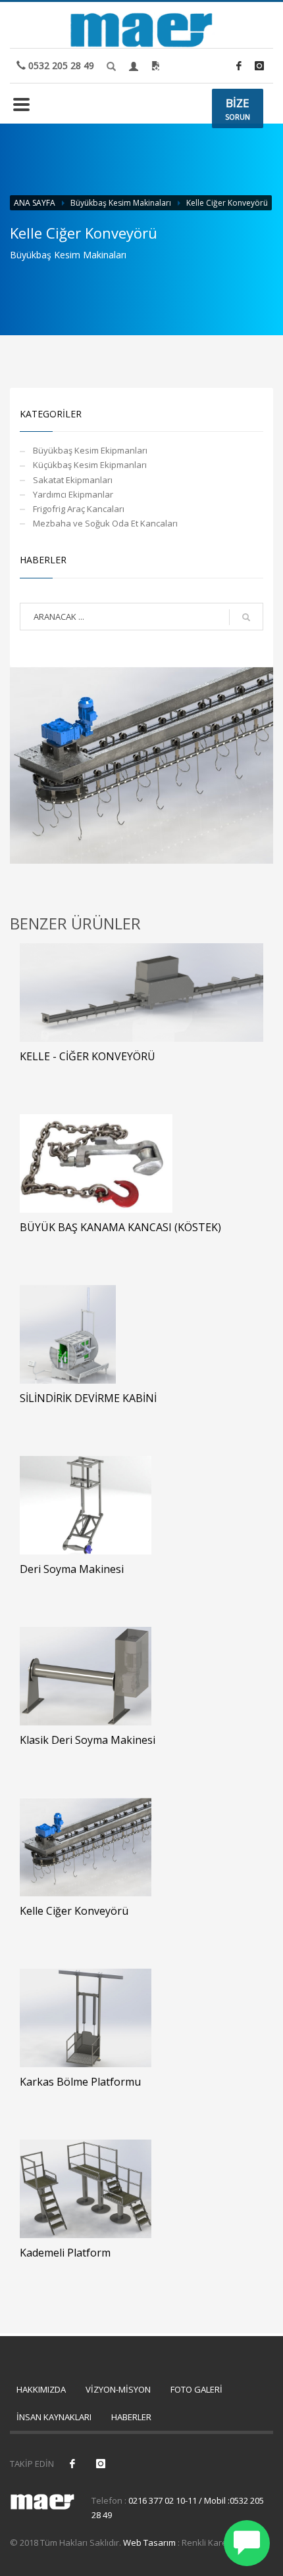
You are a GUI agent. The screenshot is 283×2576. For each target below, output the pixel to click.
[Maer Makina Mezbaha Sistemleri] (141, 24)
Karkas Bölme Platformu (80, 2082)
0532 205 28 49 (60, 65)
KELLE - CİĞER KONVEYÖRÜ (88, 1056)
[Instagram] (259, 66)
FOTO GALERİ (196, 2389)
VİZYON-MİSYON (118, 2389)
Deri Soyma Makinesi (72, 1569)
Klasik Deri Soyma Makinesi (88, 1740)
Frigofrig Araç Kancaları (79, 509)
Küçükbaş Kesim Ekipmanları (90, 465)
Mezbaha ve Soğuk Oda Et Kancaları (105, 523)
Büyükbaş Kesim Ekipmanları (90, 450)
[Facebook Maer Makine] (72, 2464)
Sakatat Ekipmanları (73, 480)
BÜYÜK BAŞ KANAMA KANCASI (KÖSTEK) (120, 1227)
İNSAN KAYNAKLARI (54, 2417)
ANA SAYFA (35, 203)
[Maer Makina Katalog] (156, 66)
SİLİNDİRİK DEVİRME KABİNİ (88, 1398)
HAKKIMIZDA (41, 2389)
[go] (246, 617)
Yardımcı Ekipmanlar (73, 494)
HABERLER (131, 2417)
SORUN (238, 108)
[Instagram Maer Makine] (101, 2464)
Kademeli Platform (65, 2253)
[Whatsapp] (247, 2543)
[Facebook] (239, 66)
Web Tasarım (149, 2542)
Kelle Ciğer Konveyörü (74, 1911)
